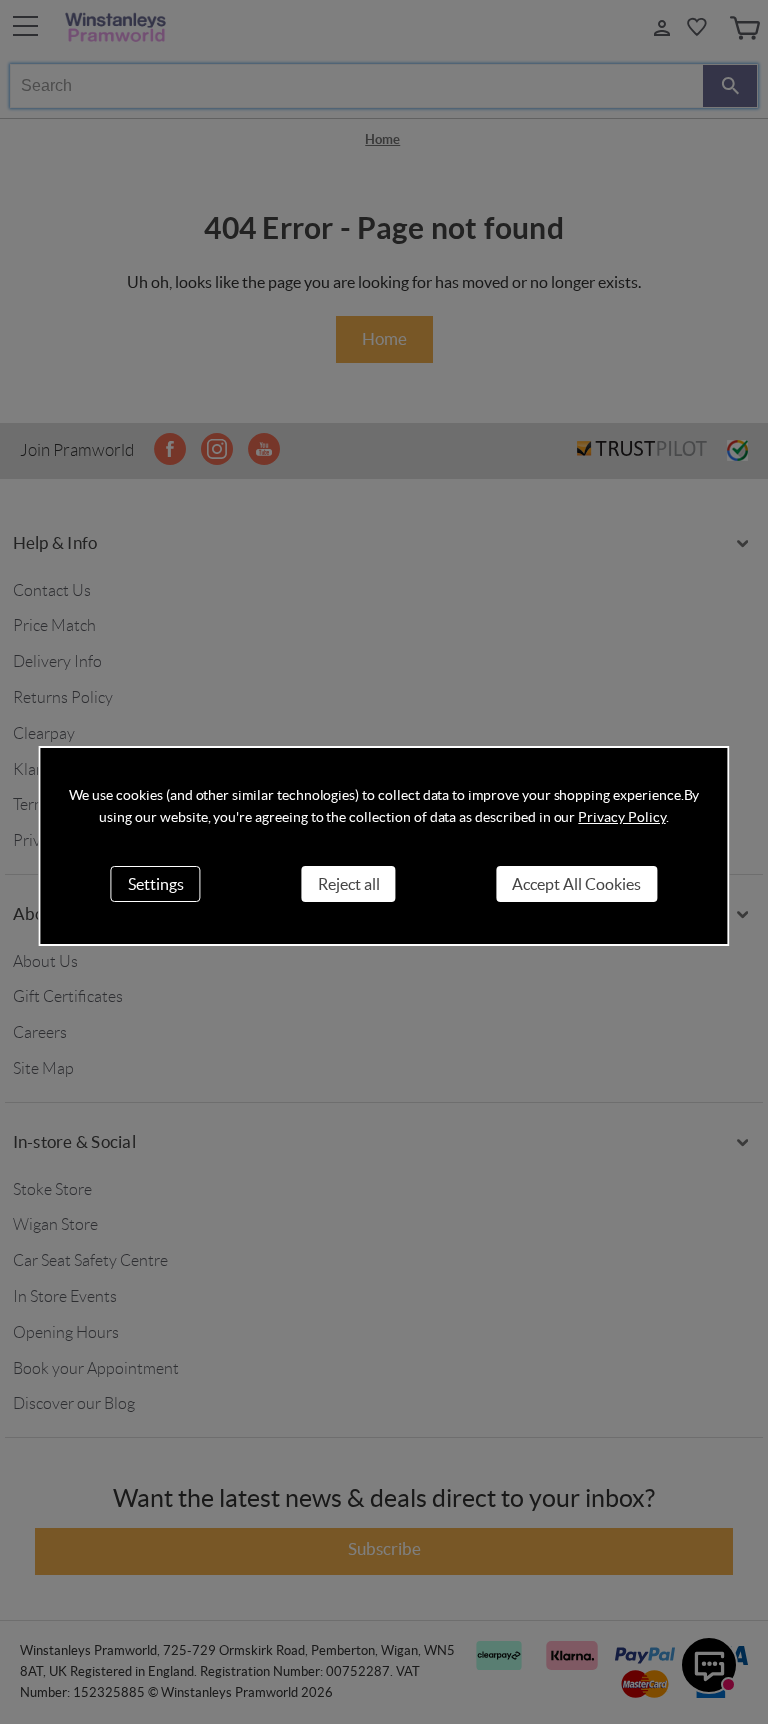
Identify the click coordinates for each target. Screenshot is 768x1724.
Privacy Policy (621, 817)
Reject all (349, 884)
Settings (156, 884)
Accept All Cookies (576, 884)
